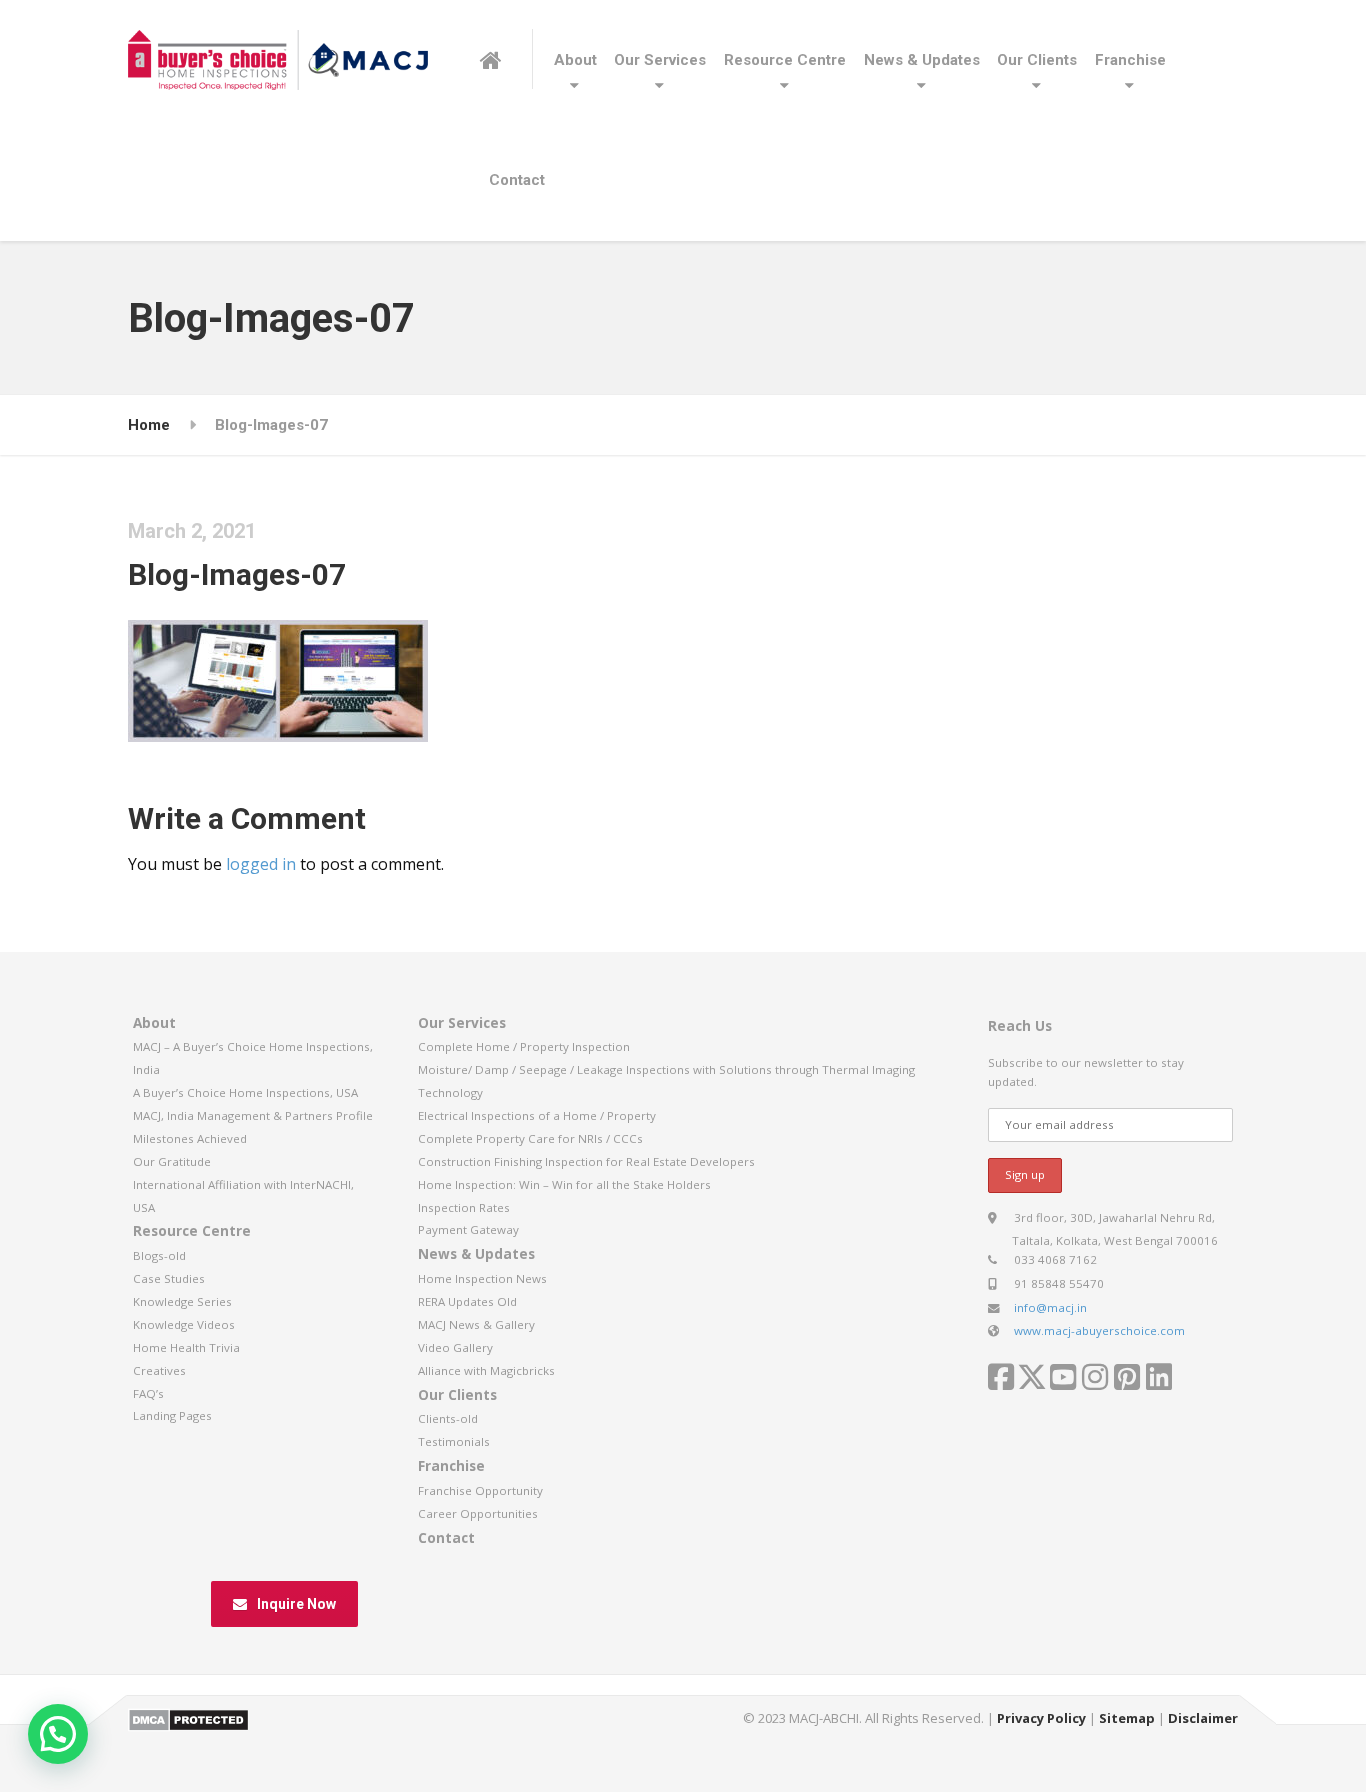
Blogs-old (159, 1255)
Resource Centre (785, 60)
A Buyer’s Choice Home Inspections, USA (245, 1092)
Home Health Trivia (186, 1347)
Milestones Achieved (190, 1138)
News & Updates (922, 60)
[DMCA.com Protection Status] (188, 1718)
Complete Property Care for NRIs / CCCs (530, 1138)
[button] (58, 1734)
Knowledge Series (182, 1301)
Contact (517, 180)
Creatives (159, 1370)
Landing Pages (172, 1415)
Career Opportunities (478, 1513)
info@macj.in (1050, 1307)
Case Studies (169, 1278)
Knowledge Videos (184, 1324)
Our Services (660, 60)
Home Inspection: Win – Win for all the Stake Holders (564, 1184)
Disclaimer (1203, 1718)
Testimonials (454, 1441)
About (575, 60)
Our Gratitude (172, 1161)
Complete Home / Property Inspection (524, 1046)
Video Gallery (455, 1347)
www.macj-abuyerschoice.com (1099, 1330)
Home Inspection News (482, 1278)
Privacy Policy (1041, 1718)
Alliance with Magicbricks (486, 1370)
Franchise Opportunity (480, 1490)
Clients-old (448, 1418)
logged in (261, 864)
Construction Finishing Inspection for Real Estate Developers (586, 1161)
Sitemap (1127, 1718)
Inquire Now (296, 1604)
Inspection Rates (464, 1207)
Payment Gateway (468, 1229)
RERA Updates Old (467, 1301)
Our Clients (1037, 60)
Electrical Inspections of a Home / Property (537, 1115)
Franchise (1130, 60)
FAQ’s (148, 1393)
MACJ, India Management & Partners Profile (253, 1115)
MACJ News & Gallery (476, 1324)
